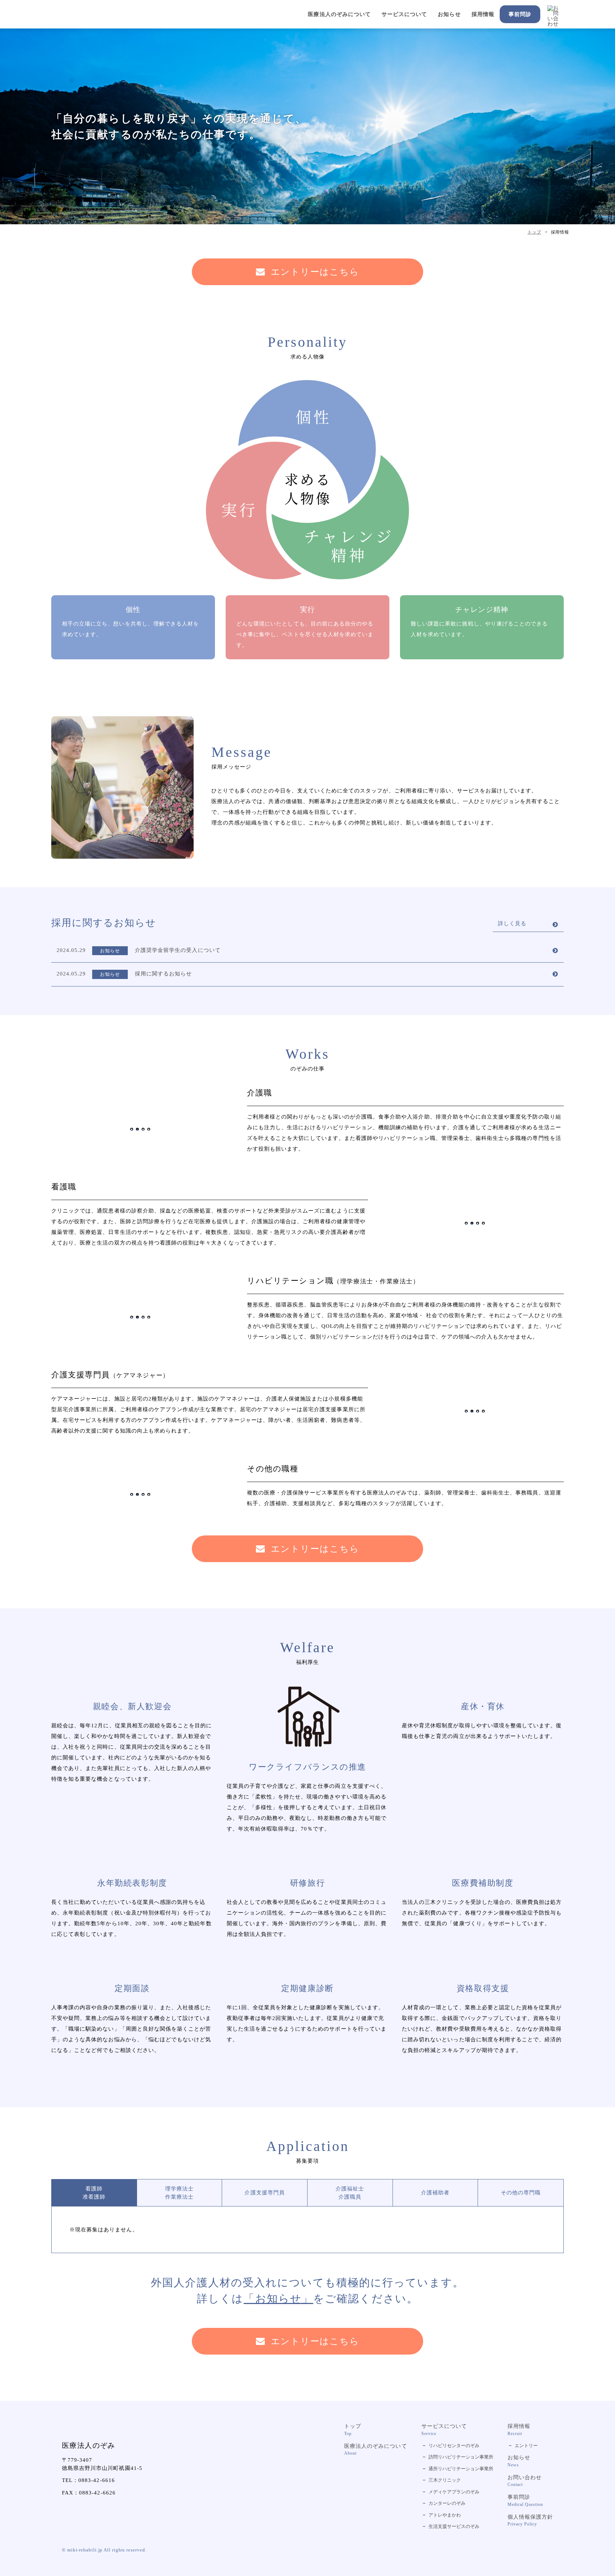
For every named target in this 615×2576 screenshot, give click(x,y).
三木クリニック (445, 2480)
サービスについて (404, 14)
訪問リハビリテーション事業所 (461, 2457)
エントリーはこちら (315, 272)
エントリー (526, 2446)
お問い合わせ (525, 2481)
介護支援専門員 (264, 2193)
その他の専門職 (521, 2193)
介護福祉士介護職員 (350, 2193)
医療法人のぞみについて (339, 14)
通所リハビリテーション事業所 (461, 2469)
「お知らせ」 (278, 2298)
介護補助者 (435, 2193)
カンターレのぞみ (447, 2503)
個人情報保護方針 (530, 2520)
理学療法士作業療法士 (179, 2193)
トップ (353, 2430)
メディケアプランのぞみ (454, 2492)
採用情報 (483, 14)
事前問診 (520, 14)
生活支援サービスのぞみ (454, 2526)
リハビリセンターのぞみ (454, 2446)
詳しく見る (512, 923)
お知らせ (449, 14)
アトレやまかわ (445, 2515)
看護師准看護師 (94, 2193)
